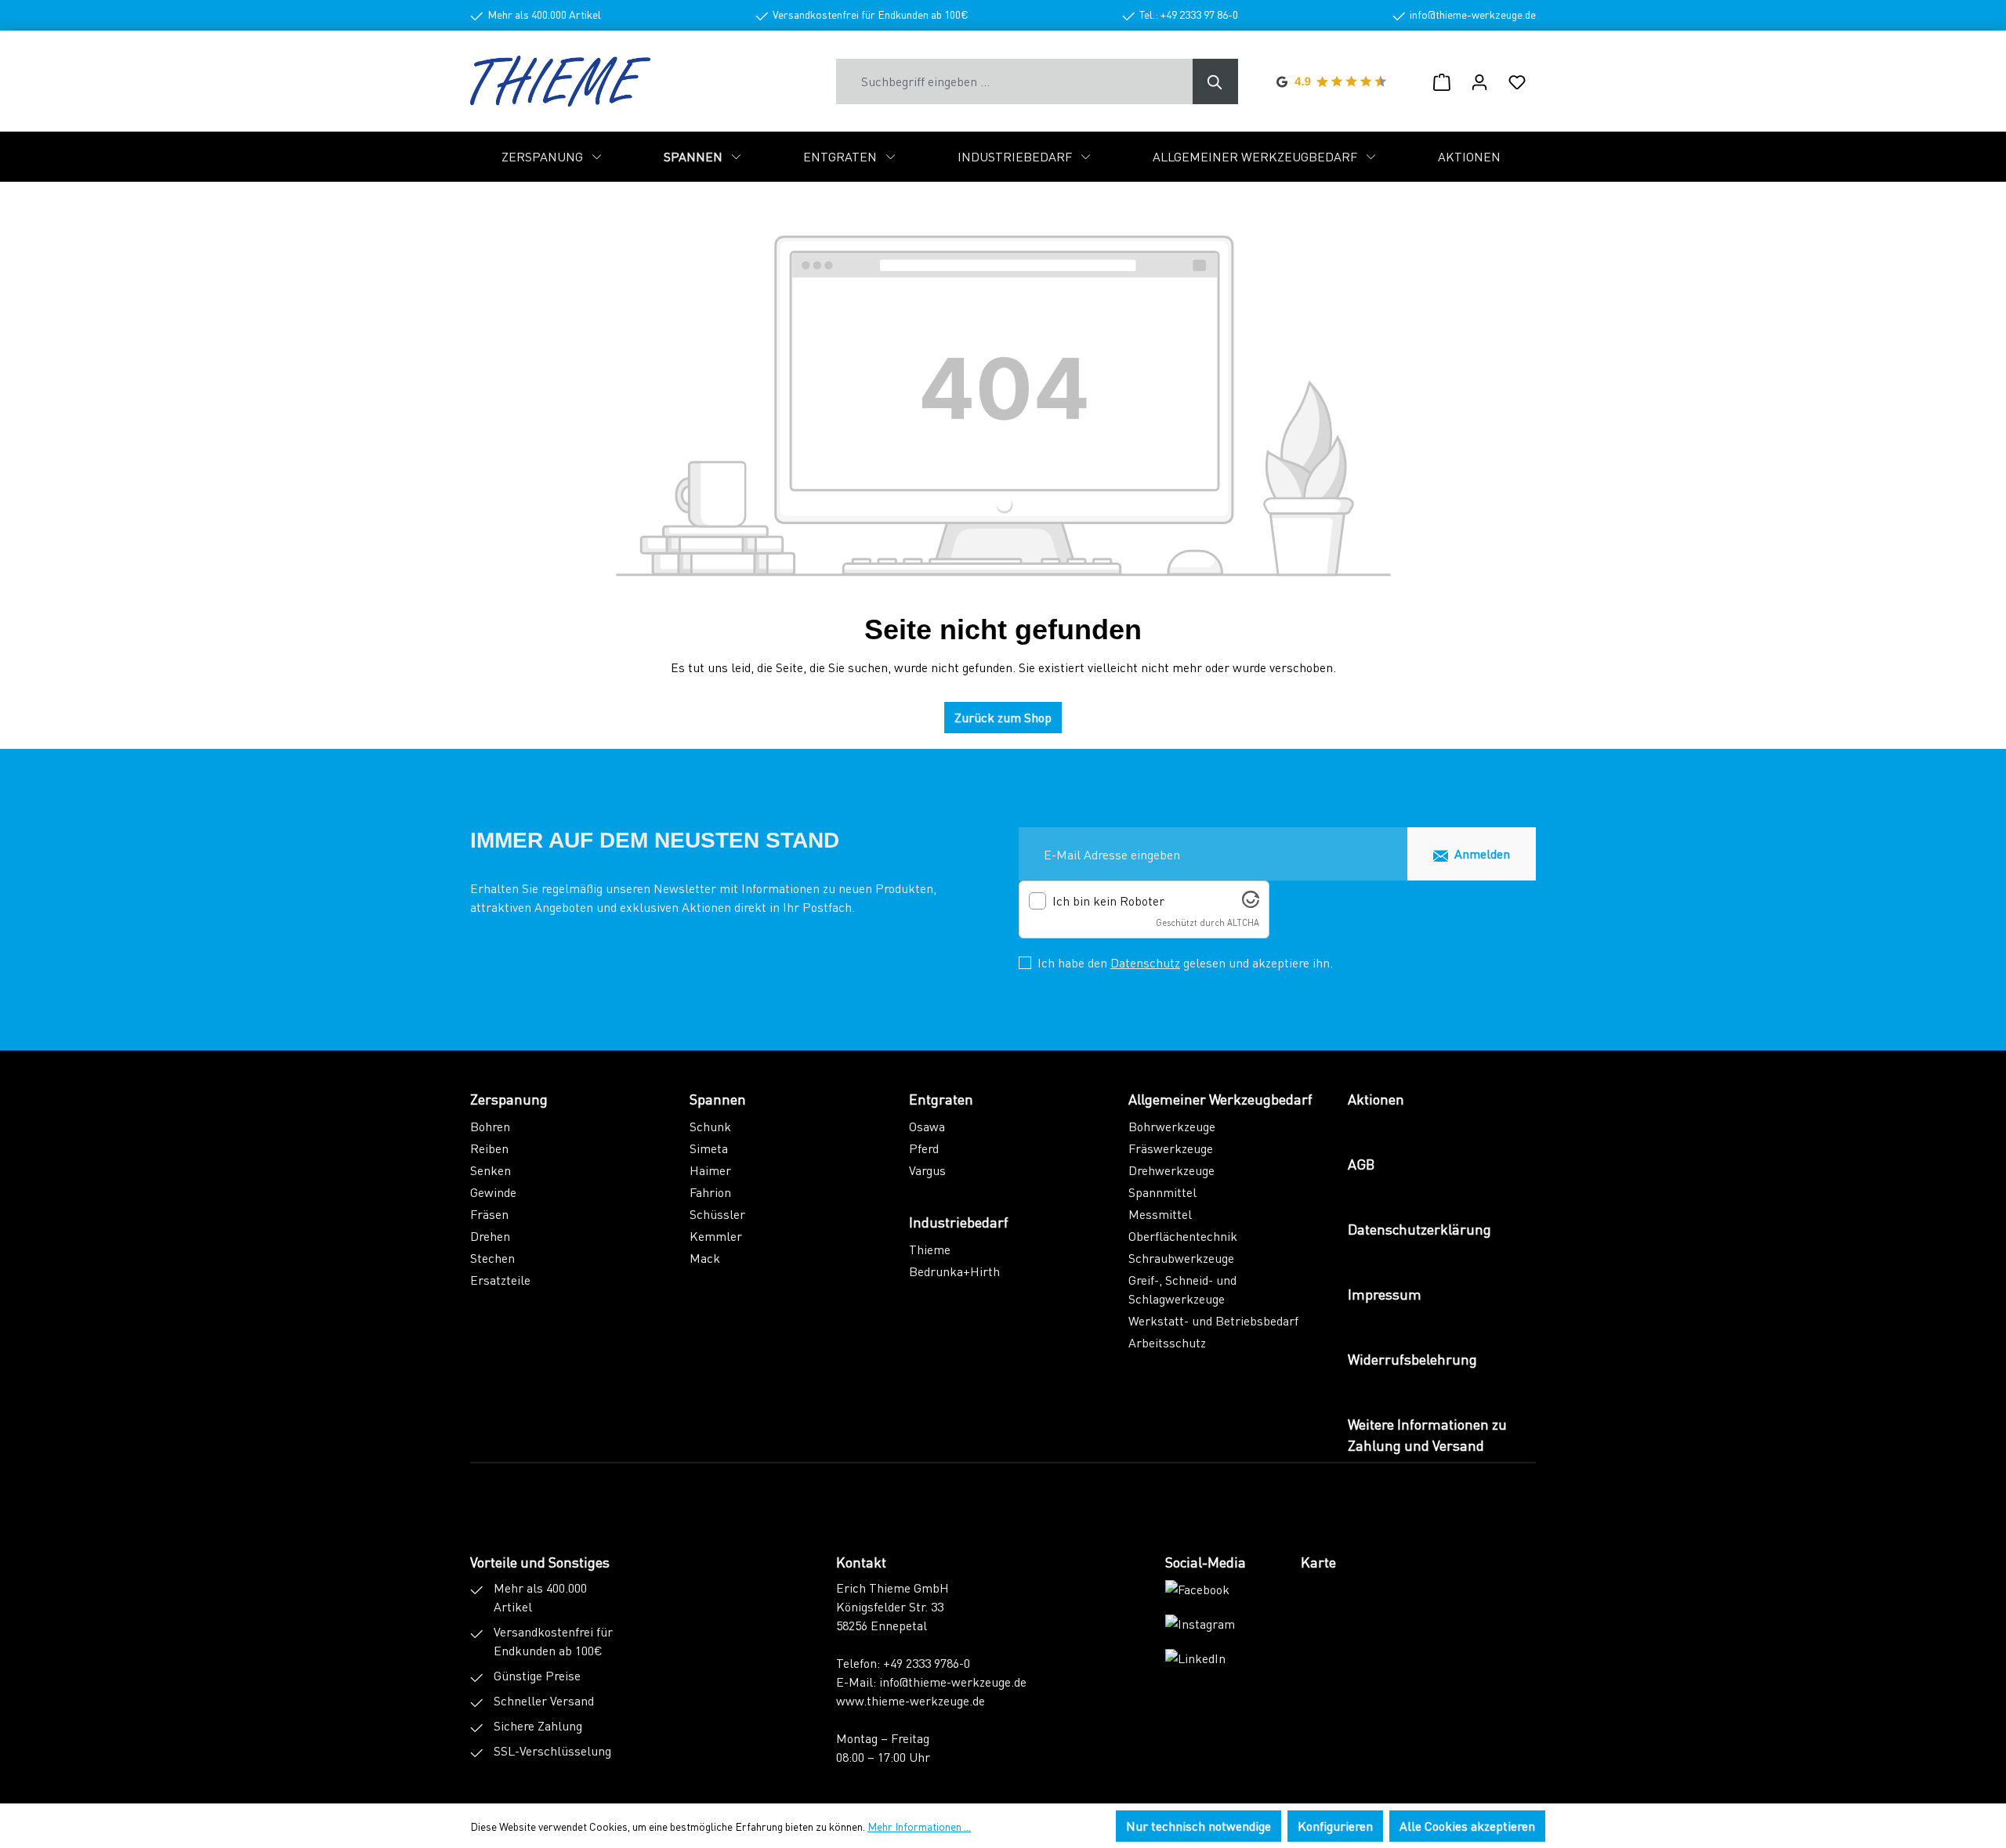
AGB (1361, 1164)
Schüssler (717, 1214)
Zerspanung (509, 1099)
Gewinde (493, 1192)
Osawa (927, 1126)
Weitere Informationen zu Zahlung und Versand (1427, 1434)
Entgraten (941, 1099)
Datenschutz (1145, 962)
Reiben (489, 1148)
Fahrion (710, 1192)
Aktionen (1376, 1099)
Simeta (709, 1148)
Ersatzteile (500, 1280)
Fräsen (489, 1214)
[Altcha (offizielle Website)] (1251, 903)
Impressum (1385, 1294)
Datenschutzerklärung (1419, 1229)
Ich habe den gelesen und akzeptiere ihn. (1185, 962)
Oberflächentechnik (1183, 1236)
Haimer (710, 1170)
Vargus (927, 1170)
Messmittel (1160, 1214)
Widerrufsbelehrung (1412, 1359)
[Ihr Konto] (1479, 81)
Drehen (490, 1236)
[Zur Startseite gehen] (560, 81)
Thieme (930, 1249)
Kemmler (716, 1236)
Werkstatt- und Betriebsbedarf (1213, 1320)
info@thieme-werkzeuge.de (953, 1682)
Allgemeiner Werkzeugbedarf (1220, 1099)
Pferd (924, 1148)
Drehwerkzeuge (1171, 1170)
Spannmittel (1162, 1192)
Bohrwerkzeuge (1172, 1126)
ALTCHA (1243, 922)
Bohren (490, 1126)
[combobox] (1015, 81)
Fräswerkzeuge (1171, 1148)
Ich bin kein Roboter (1108, 901)
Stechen (492, 1258)
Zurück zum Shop (1003, 717)
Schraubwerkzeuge (1181, 1258)
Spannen (718, 1099)
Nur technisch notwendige (1199, 1826)
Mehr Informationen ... (919, 1826)
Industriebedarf (959, 1222)
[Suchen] (1215, 81)
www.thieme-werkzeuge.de (911, 1700)
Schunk (710, 1126)
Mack (705, 1258)
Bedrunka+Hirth (954, 1271)
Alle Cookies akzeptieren (1467, 1826)
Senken (491, 1170)
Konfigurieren (1335, 1826)
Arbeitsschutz (1167, 1342)
